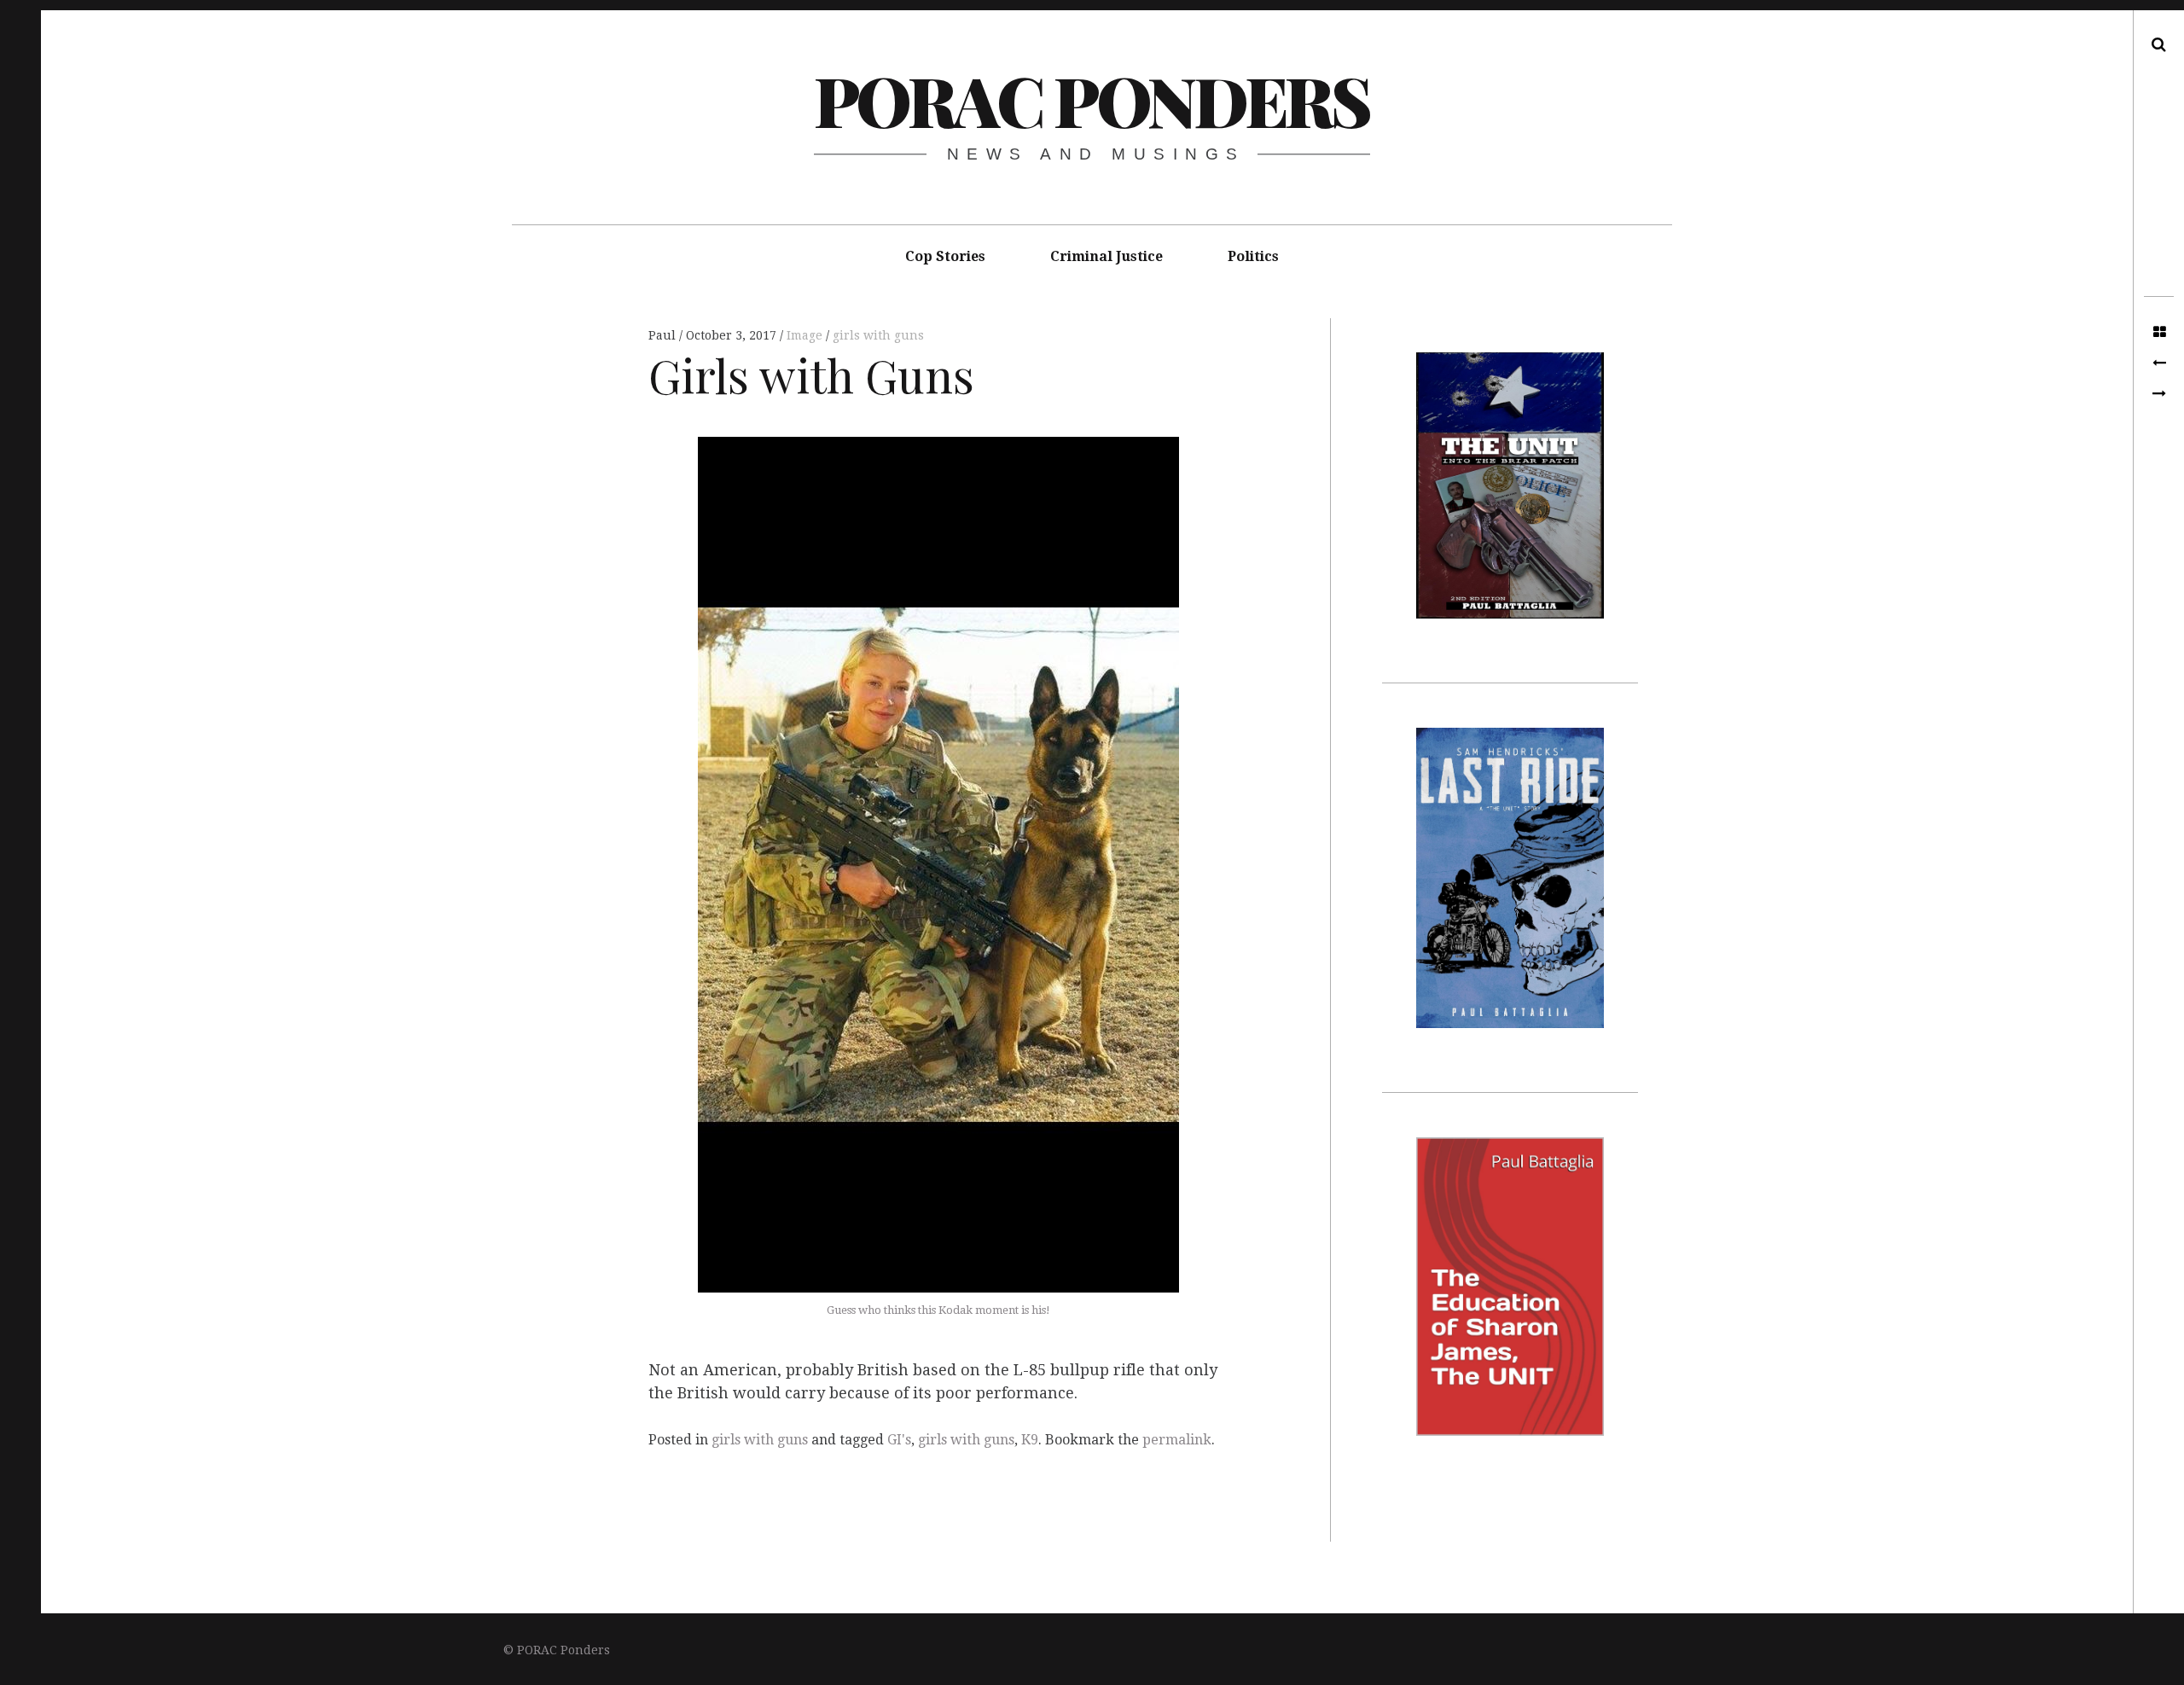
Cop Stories (945, 256)
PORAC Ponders (1092, 99)
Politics (1253, 256)
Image (806, 335)
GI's (899, 1440)
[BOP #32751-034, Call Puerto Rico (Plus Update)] (2159, 363)
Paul (664, 335)
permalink (1177, 1440)
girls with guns (878, 335)
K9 (1030, 1440)
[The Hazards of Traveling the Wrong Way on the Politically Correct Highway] (2159, 394)
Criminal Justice (1107, 256)
